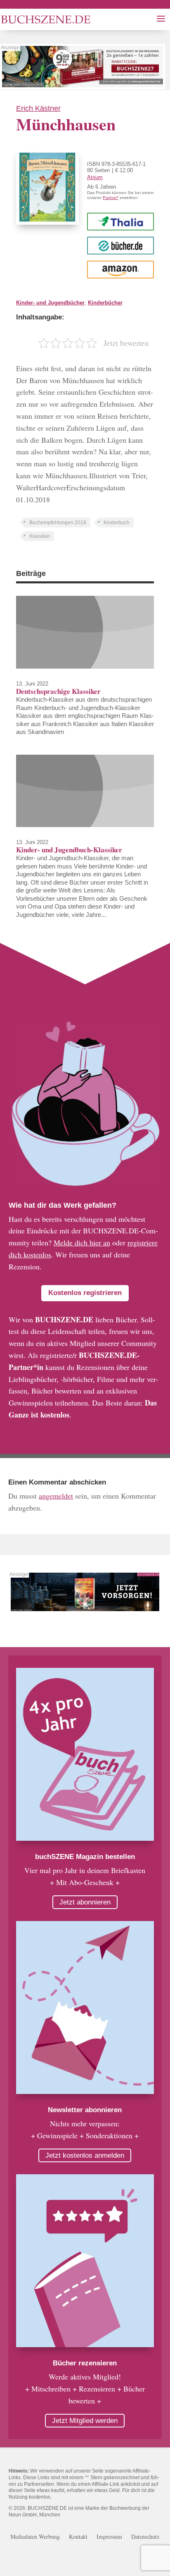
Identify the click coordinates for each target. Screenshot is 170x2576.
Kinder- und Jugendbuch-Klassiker (69, 850)
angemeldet (56, 1496)
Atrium (95, 177)
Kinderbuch (117, 523)
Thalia (120, 221)
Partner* (111, 198)
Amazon (121, 269)
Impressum (109, 2537)
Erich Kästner (38, 108)
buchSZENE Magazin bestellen (85, 1857)
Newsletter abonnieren (85, 2110)
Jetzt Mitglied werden (85, 2421)
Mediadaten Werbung (35, 2537)
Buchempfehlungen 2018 (58, 523)
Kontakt (78, 2537)
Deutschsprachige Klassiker (58, 691)
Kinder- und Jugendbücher (50, 303)
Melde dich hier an (82, 1242)
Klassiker (40, 536)
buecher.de (121, 245)
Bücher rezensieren (85, 2363)
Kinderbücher (105, 303)
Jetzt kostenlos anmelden (85, 2155)
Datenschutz (145, 2537)
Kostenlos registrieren (85, 1293)
